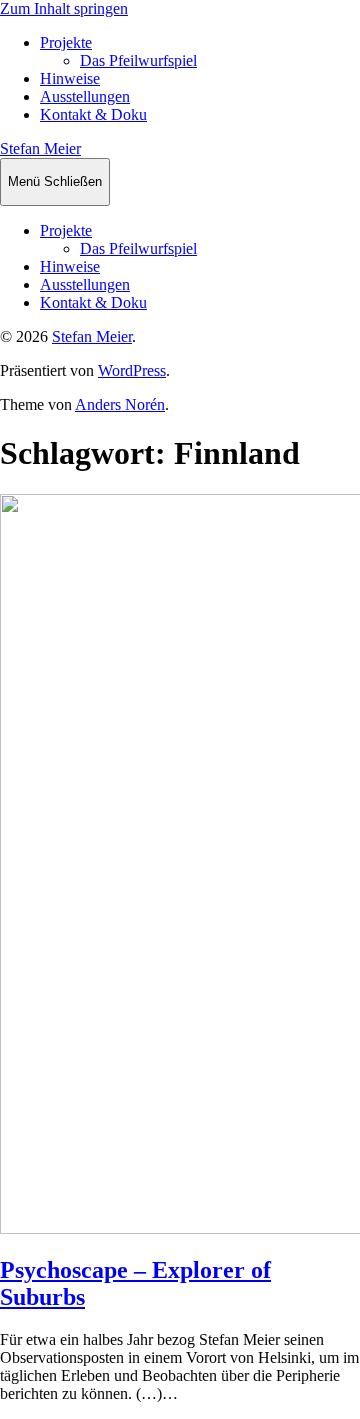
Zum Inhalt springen (64, 8)
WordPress (132, 370)
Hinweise (70, 78)
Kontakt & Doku (93, 114)
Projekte (66, 42)
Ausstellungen (85, 96)
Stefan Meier (40, 148)
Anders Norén (120, 404)
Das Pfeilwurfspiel (138, 60)
